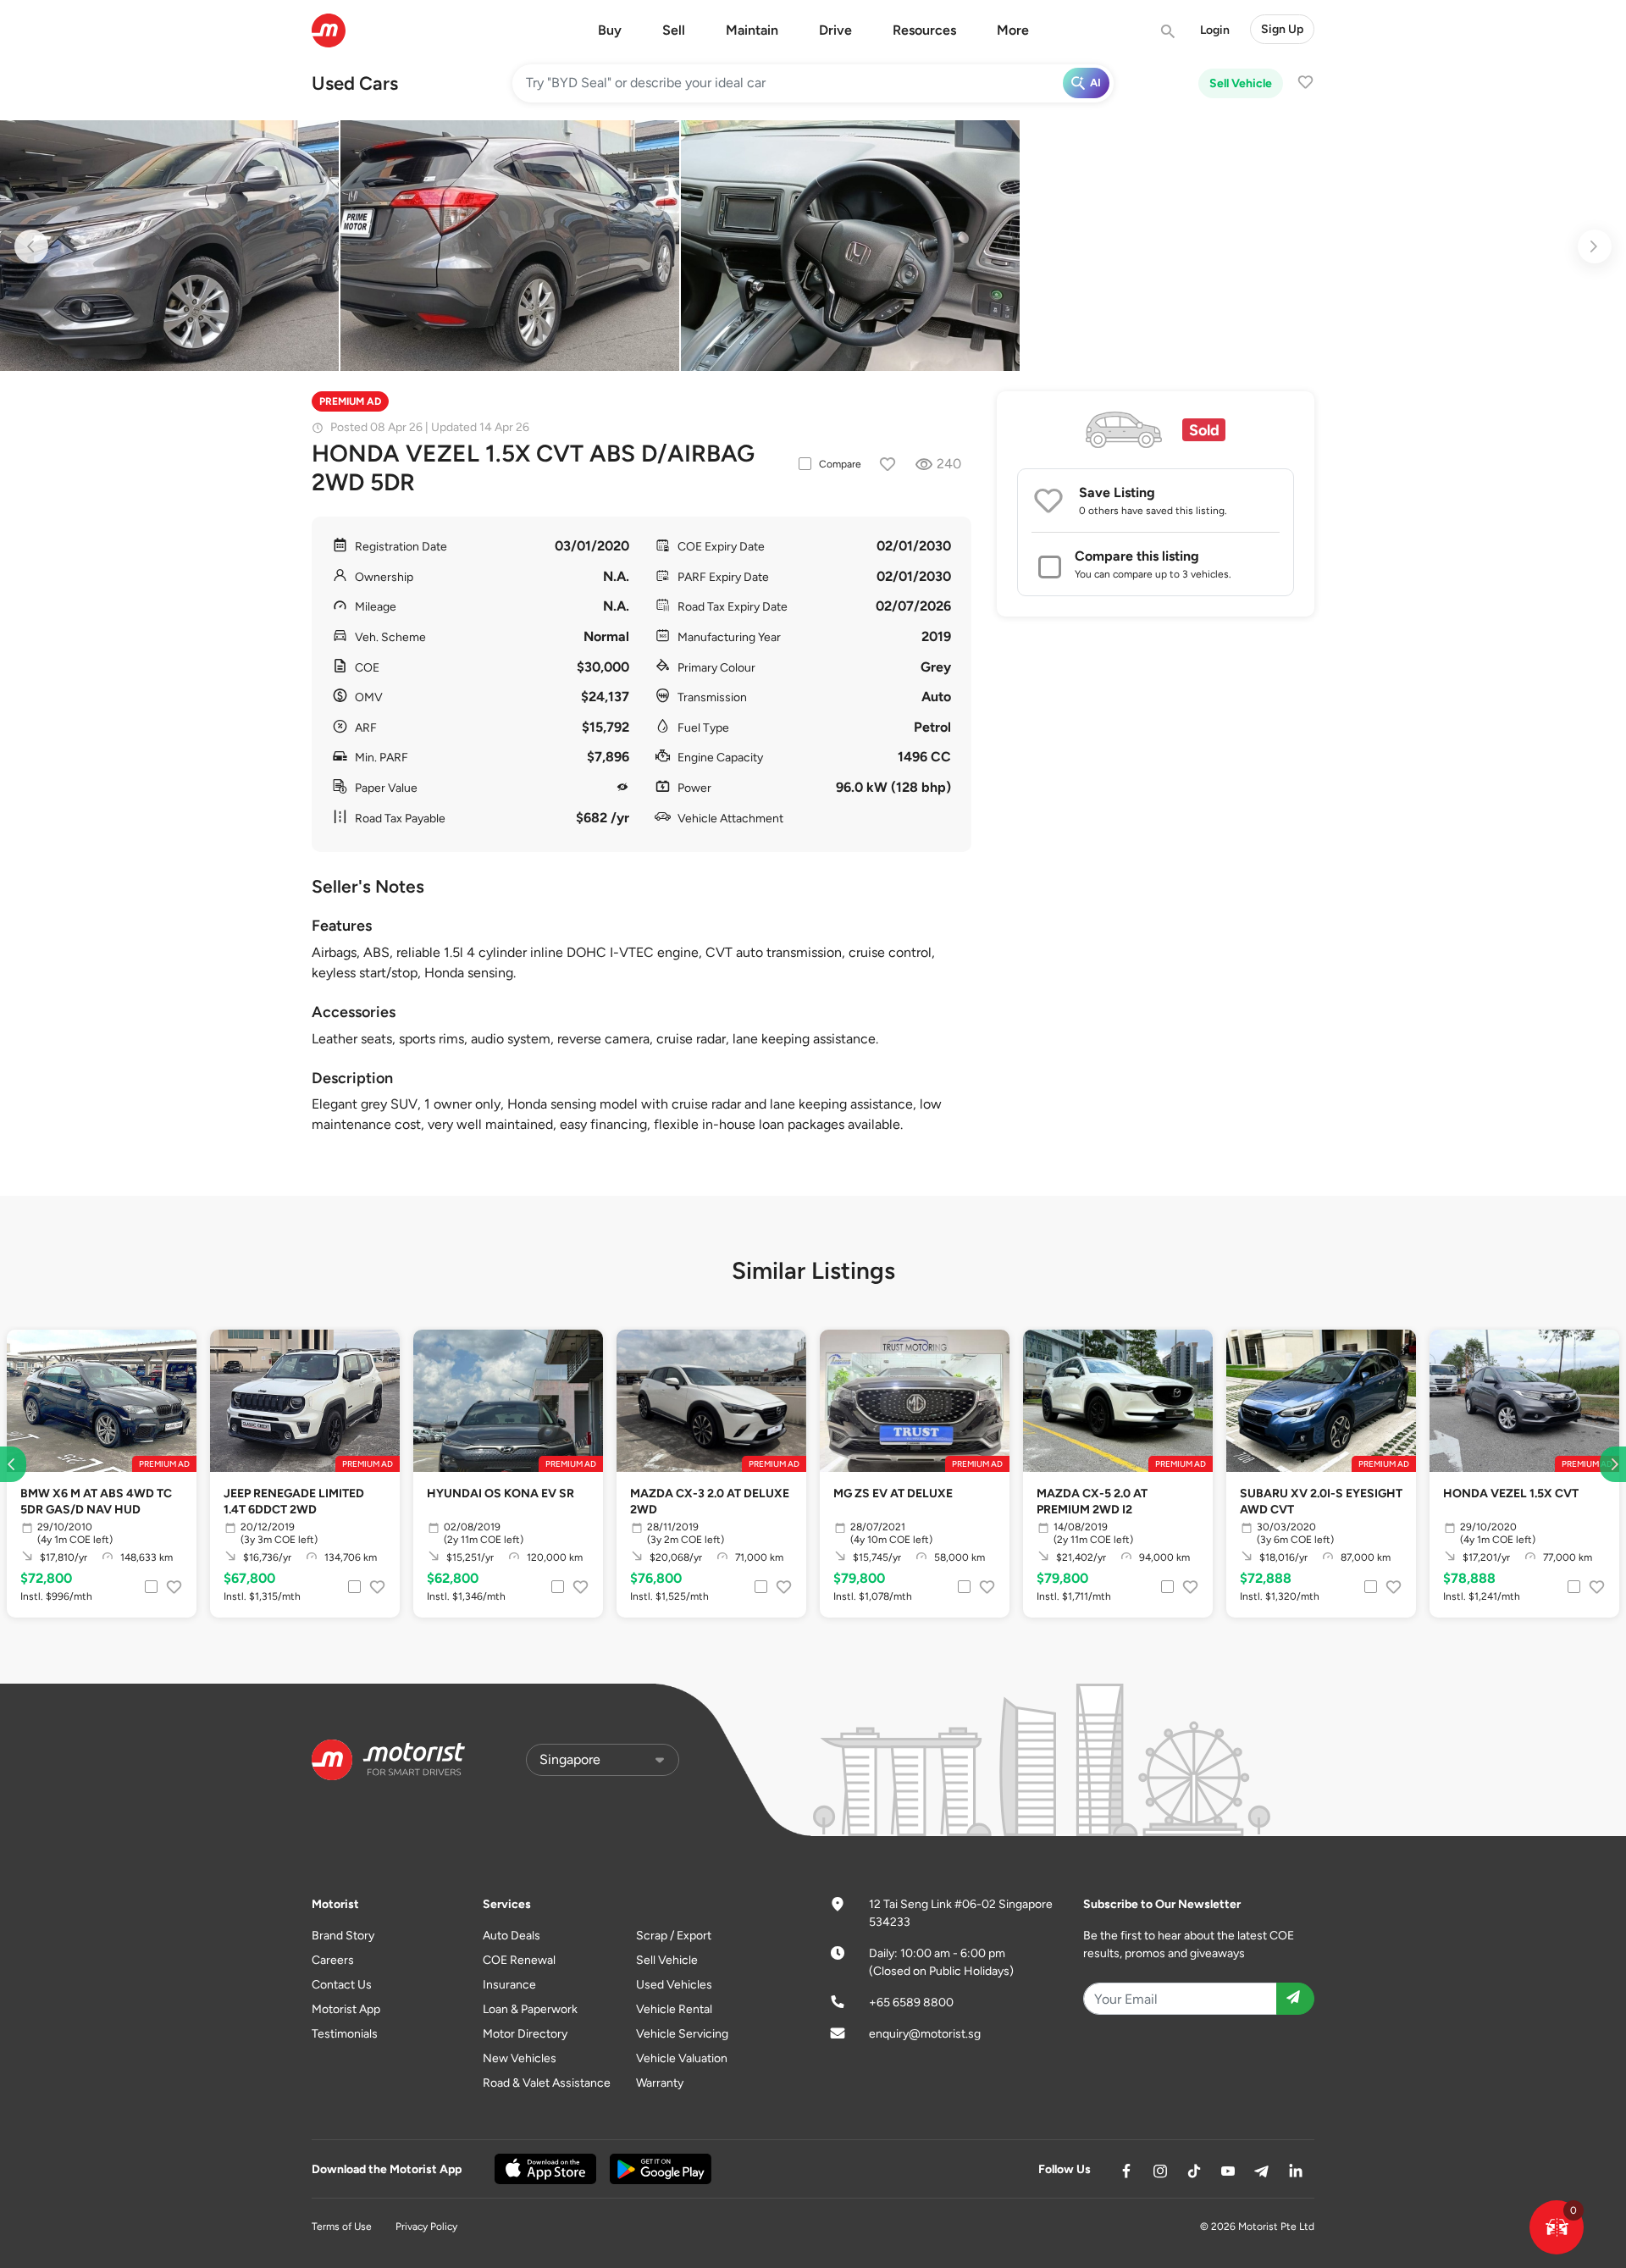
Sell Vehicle (1241, 83)
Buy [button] (610, 30)
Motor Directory (525, 2034)
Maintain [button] (752, 30)
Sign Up (1282, 29)
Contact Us (342, 1985)
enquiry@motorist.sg (925, 2034)
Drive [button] (835, 30)
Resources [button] (924, 30)
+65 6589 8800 (911, 2002)
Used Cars (355, 83)
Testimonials (345, 2034)
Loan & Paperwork (530, 2009)
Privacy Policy (426, 2227)
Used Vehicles (674, 1985)
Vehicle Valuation (682, 2058)
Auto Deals (512, 1936)
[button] (1557, 2227)
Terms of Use (342, 2227)
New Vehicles (520, 2058)
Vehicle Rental (674, 2009)
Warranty (660, 2083)
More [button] (1013, 30)
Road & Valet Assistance (547, 2083)
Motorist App (346, 2009)
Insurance (509, 1985)
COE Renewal (519, 1960)
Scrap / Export (674, 1936)
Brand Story (343, 1936)
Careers (333, 1960)
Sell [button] (674, 30)
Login (1215, 30)
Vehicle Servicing (682, 2034)
